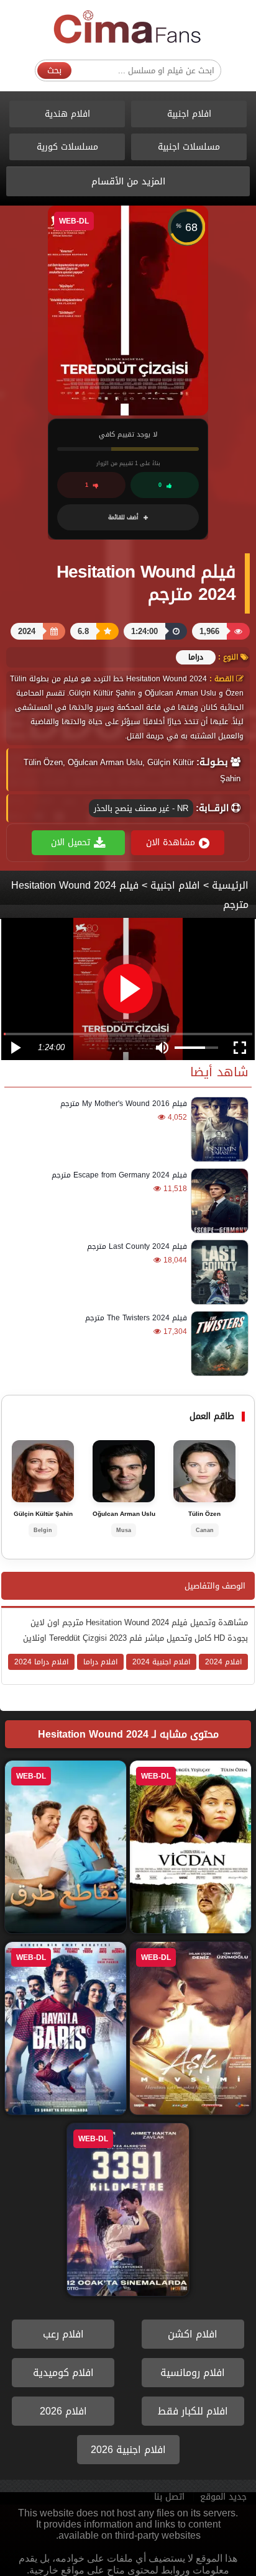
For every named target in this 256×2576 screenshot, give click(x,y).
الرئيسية (230, 885)
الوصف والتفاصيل (215, 1586)
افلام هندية (67, 114)
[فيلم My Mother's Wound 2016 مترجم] (218, 1129)
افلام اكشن (193, 2334)
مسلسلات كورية (67, 147)
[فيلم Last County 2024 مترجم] (218, 1272)
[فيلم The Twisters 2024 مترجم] (218, 1344)
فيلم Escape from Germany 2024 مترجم (119, 1175)
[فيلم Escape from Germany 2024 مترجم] (218, 1201)
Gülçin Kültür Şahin (43, 1514)
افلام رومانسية (193, 2373)
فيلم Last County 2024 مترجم (137, 1246)
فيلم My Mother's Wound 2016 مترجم (124, 1104)
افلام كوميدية (63, 2373)
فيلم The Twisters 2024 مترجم (136, 1318)
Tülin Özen (204, 1514)
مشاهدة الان (171, 842)
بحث (54, 70)
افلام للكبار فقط (193, 2411)
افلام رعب (63, 2334)
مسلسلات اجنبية (189, 147)
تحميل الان (71, 842)
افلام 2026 (63, 2411)
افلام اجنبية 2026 (128, 2450)
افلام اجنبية (189, 114)
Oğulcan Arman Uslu (124, 1514)
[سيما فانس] (128, 28)
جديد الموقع (223, 2497)
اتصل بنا (169, 2497)
